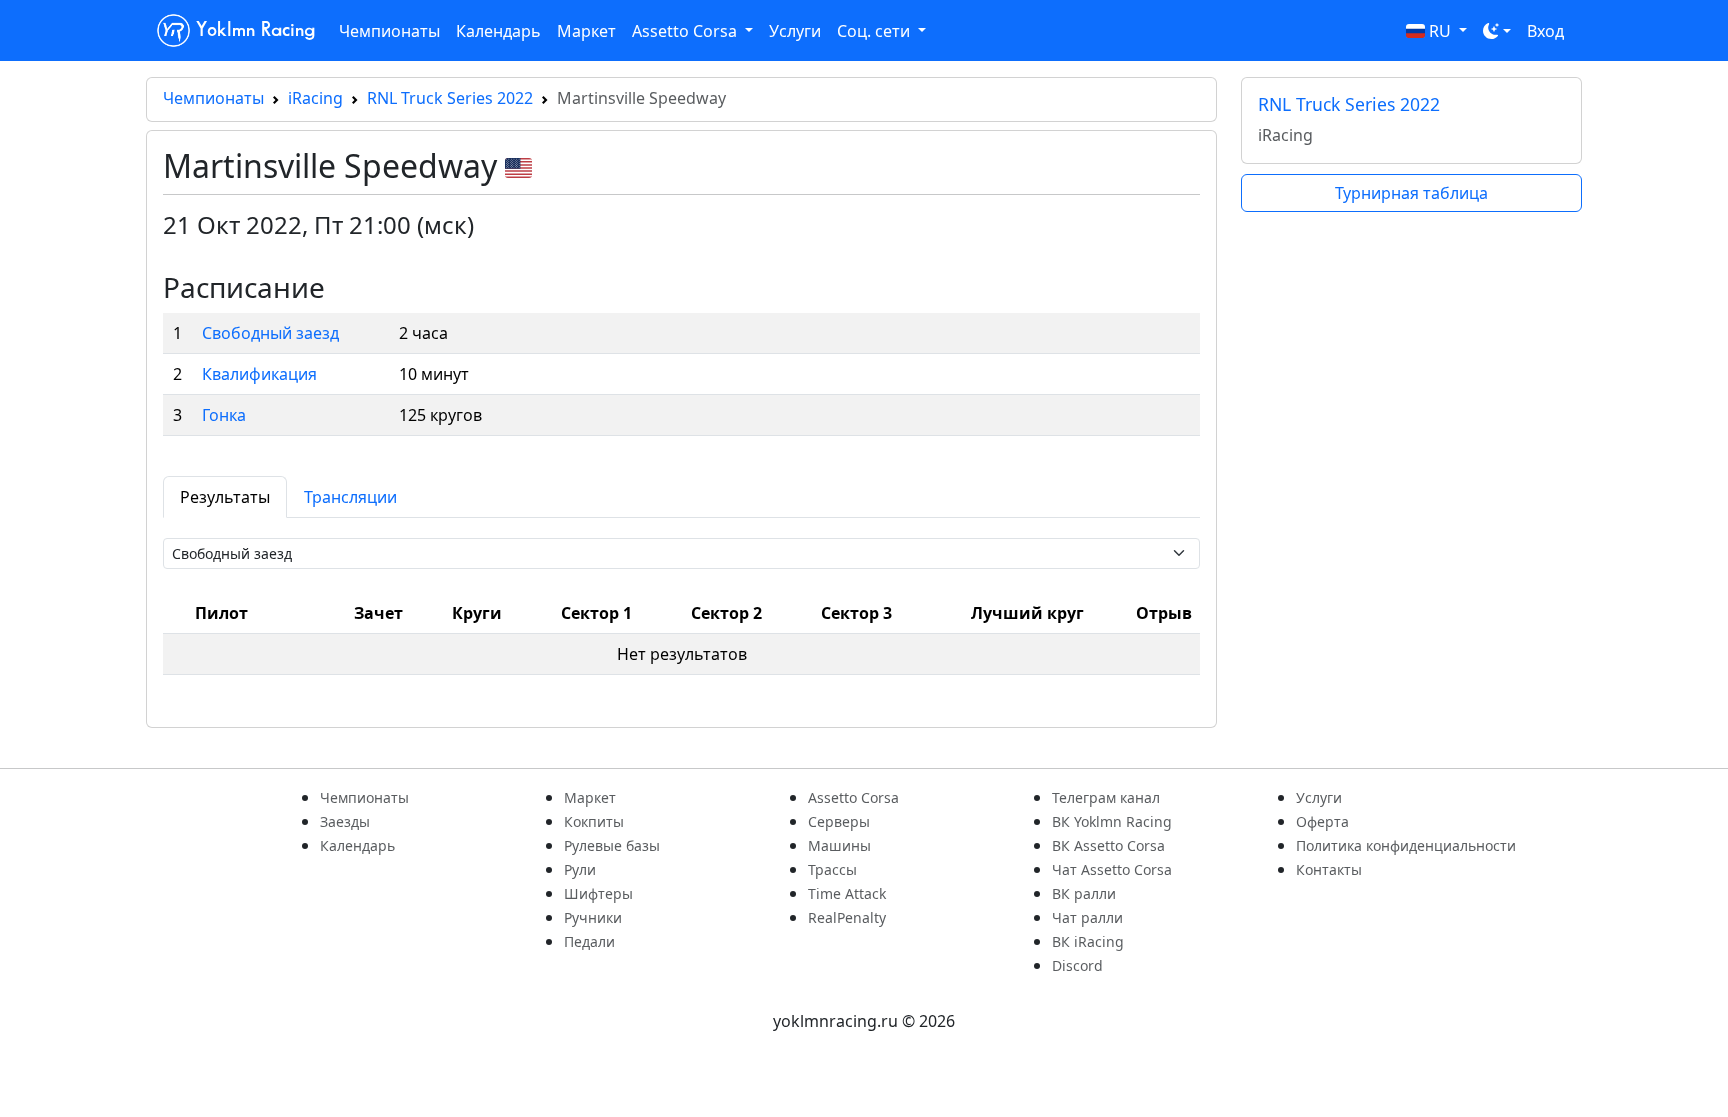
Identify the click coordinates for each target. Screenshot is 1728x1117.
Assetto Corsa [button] (686, 31)
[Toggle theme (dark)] (1497, 31)
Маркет (586, 31)
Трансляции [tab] (350, 497)
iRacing (315, 98)
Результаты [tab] (225, 497)
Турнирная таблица (1411, 193)
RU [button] (1440, 31)
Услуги (795, 31)
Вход (1545, 31)
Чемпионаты (389, 31)
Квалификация (259, 374)
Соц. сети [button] (875, 31)
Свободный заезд (270, 333)
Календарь (498, 31)
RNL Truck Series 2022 (450, 98)
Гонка (224, 415)
